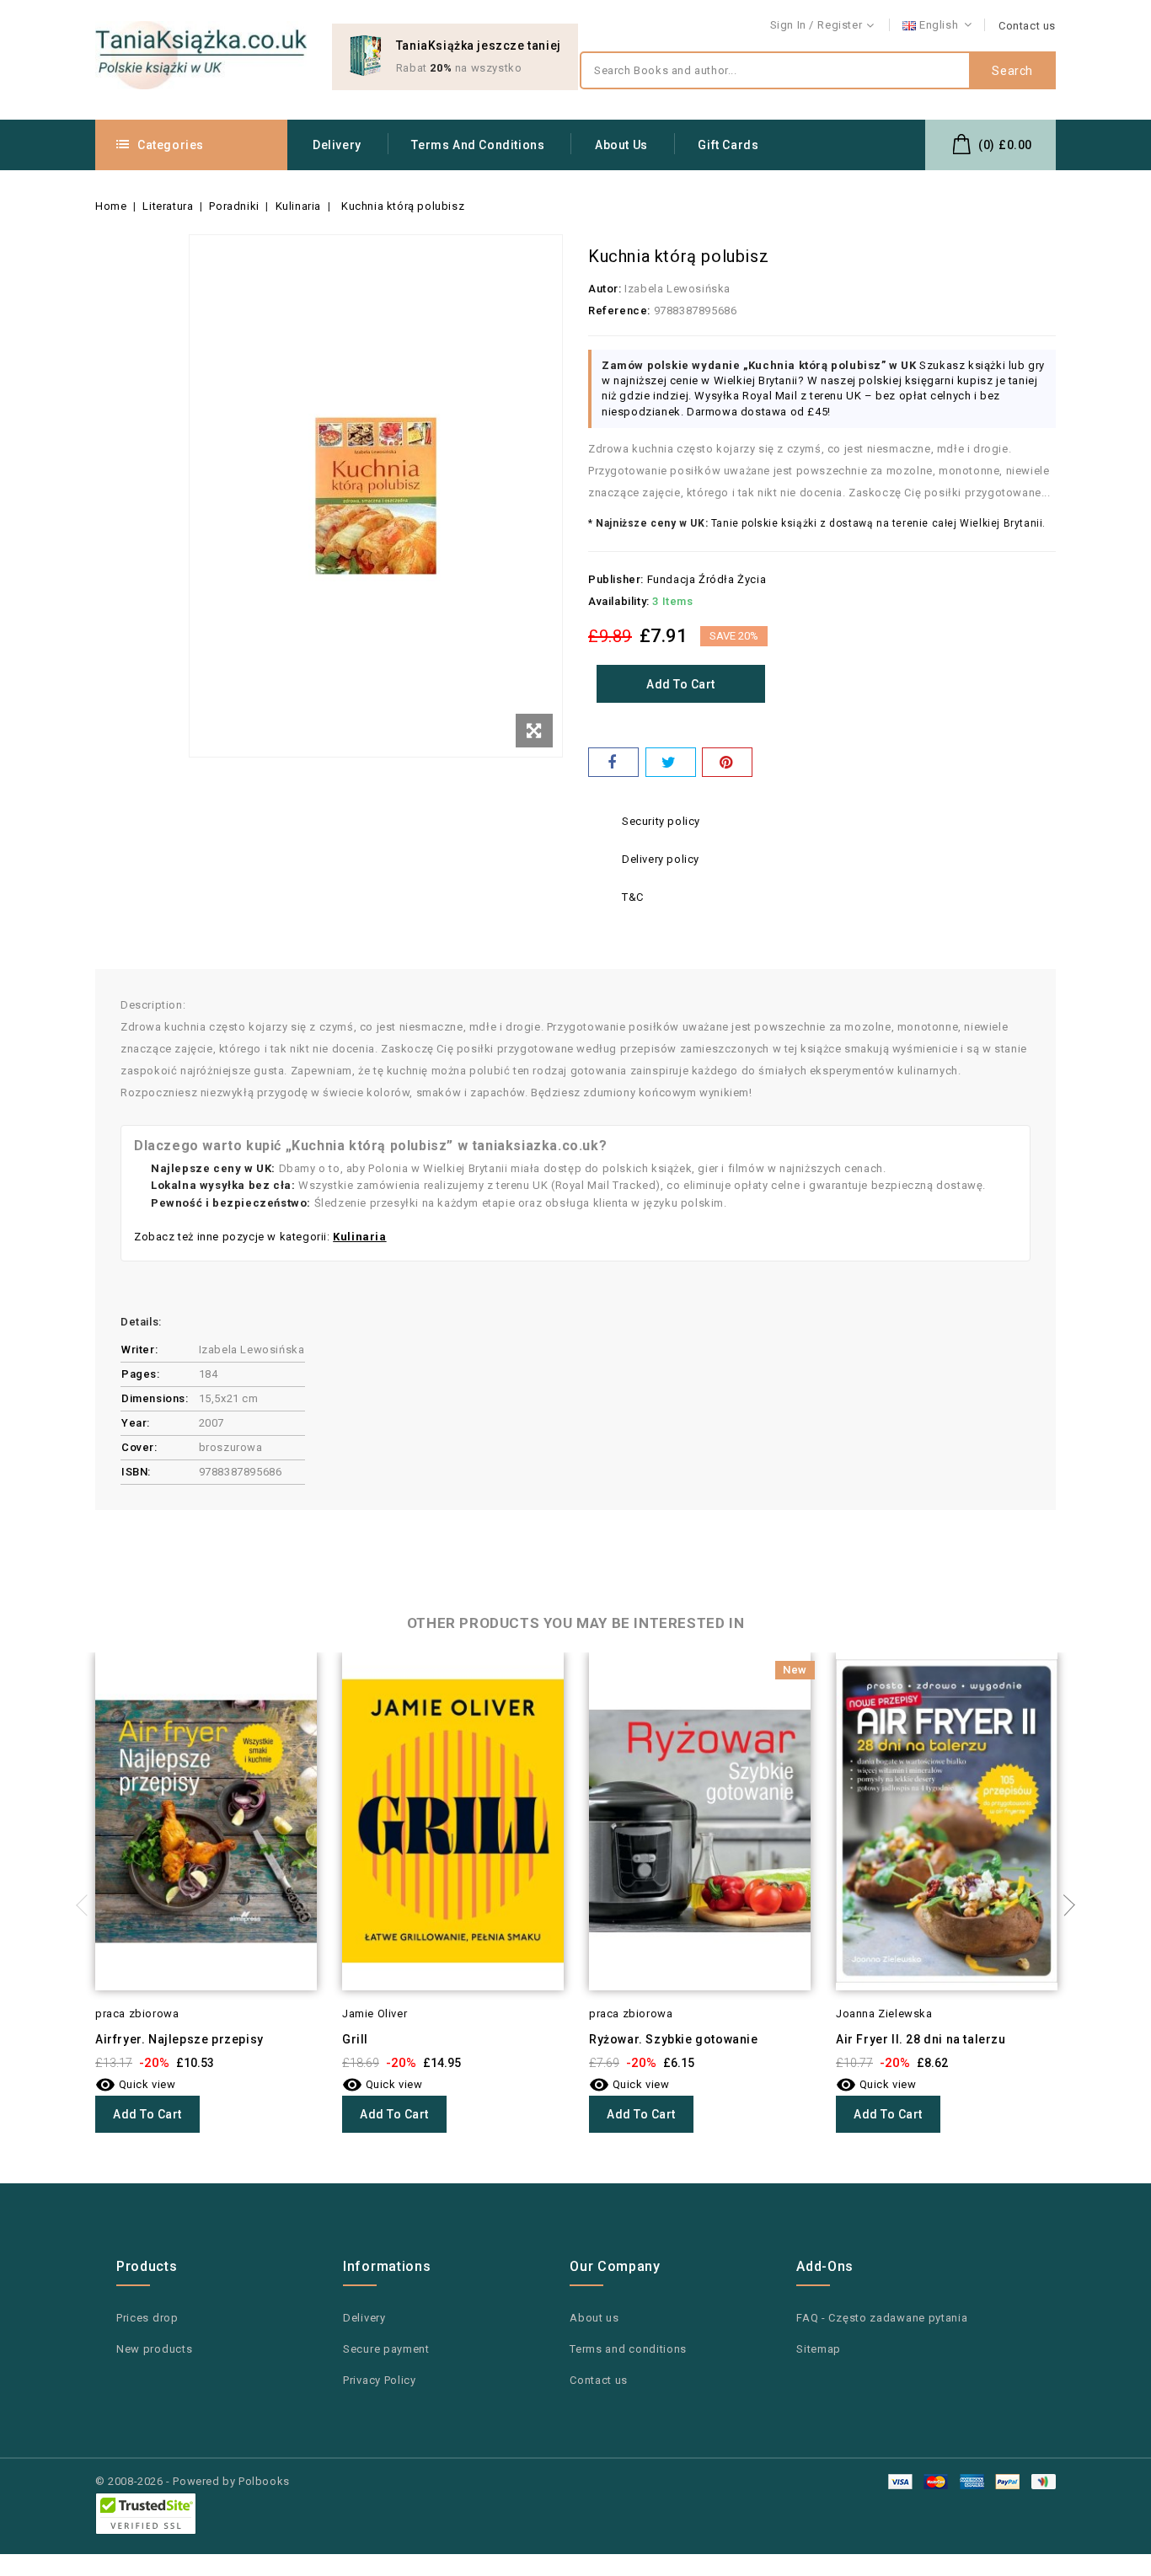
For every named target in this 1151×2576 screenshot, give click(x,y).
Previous (87, 1905)
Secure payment (386, 2349)
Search (1012, 71)
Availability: (619, 601)
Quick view (136, 2084)
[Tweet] (671, 762)
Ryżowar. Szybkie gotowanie (674, 2039)
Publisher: (616, 579)
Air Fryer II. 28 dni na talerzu (921, 2039)
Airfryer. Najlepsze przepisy (179, 2039)
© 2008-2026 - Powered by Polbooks (193, 2481)
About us (621, 145)
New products (154, 2349)
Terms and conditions (478, 145)
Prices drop (147, 2318)
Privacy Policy (380, 2380)
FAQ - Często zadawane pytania (882, 2318)
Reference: (619, 311)
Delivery (337, 145)
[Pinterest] (727, 762)
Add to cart (681, 684)
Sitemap (819, 2349)
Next (1064, 1905)
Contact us (1027, 26)
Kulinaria (359, 1237)
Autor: (605, 289)
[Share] (613, 762)
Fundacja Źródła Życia (707, 579)
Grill (355, 2039)
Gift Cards (728, 145)
